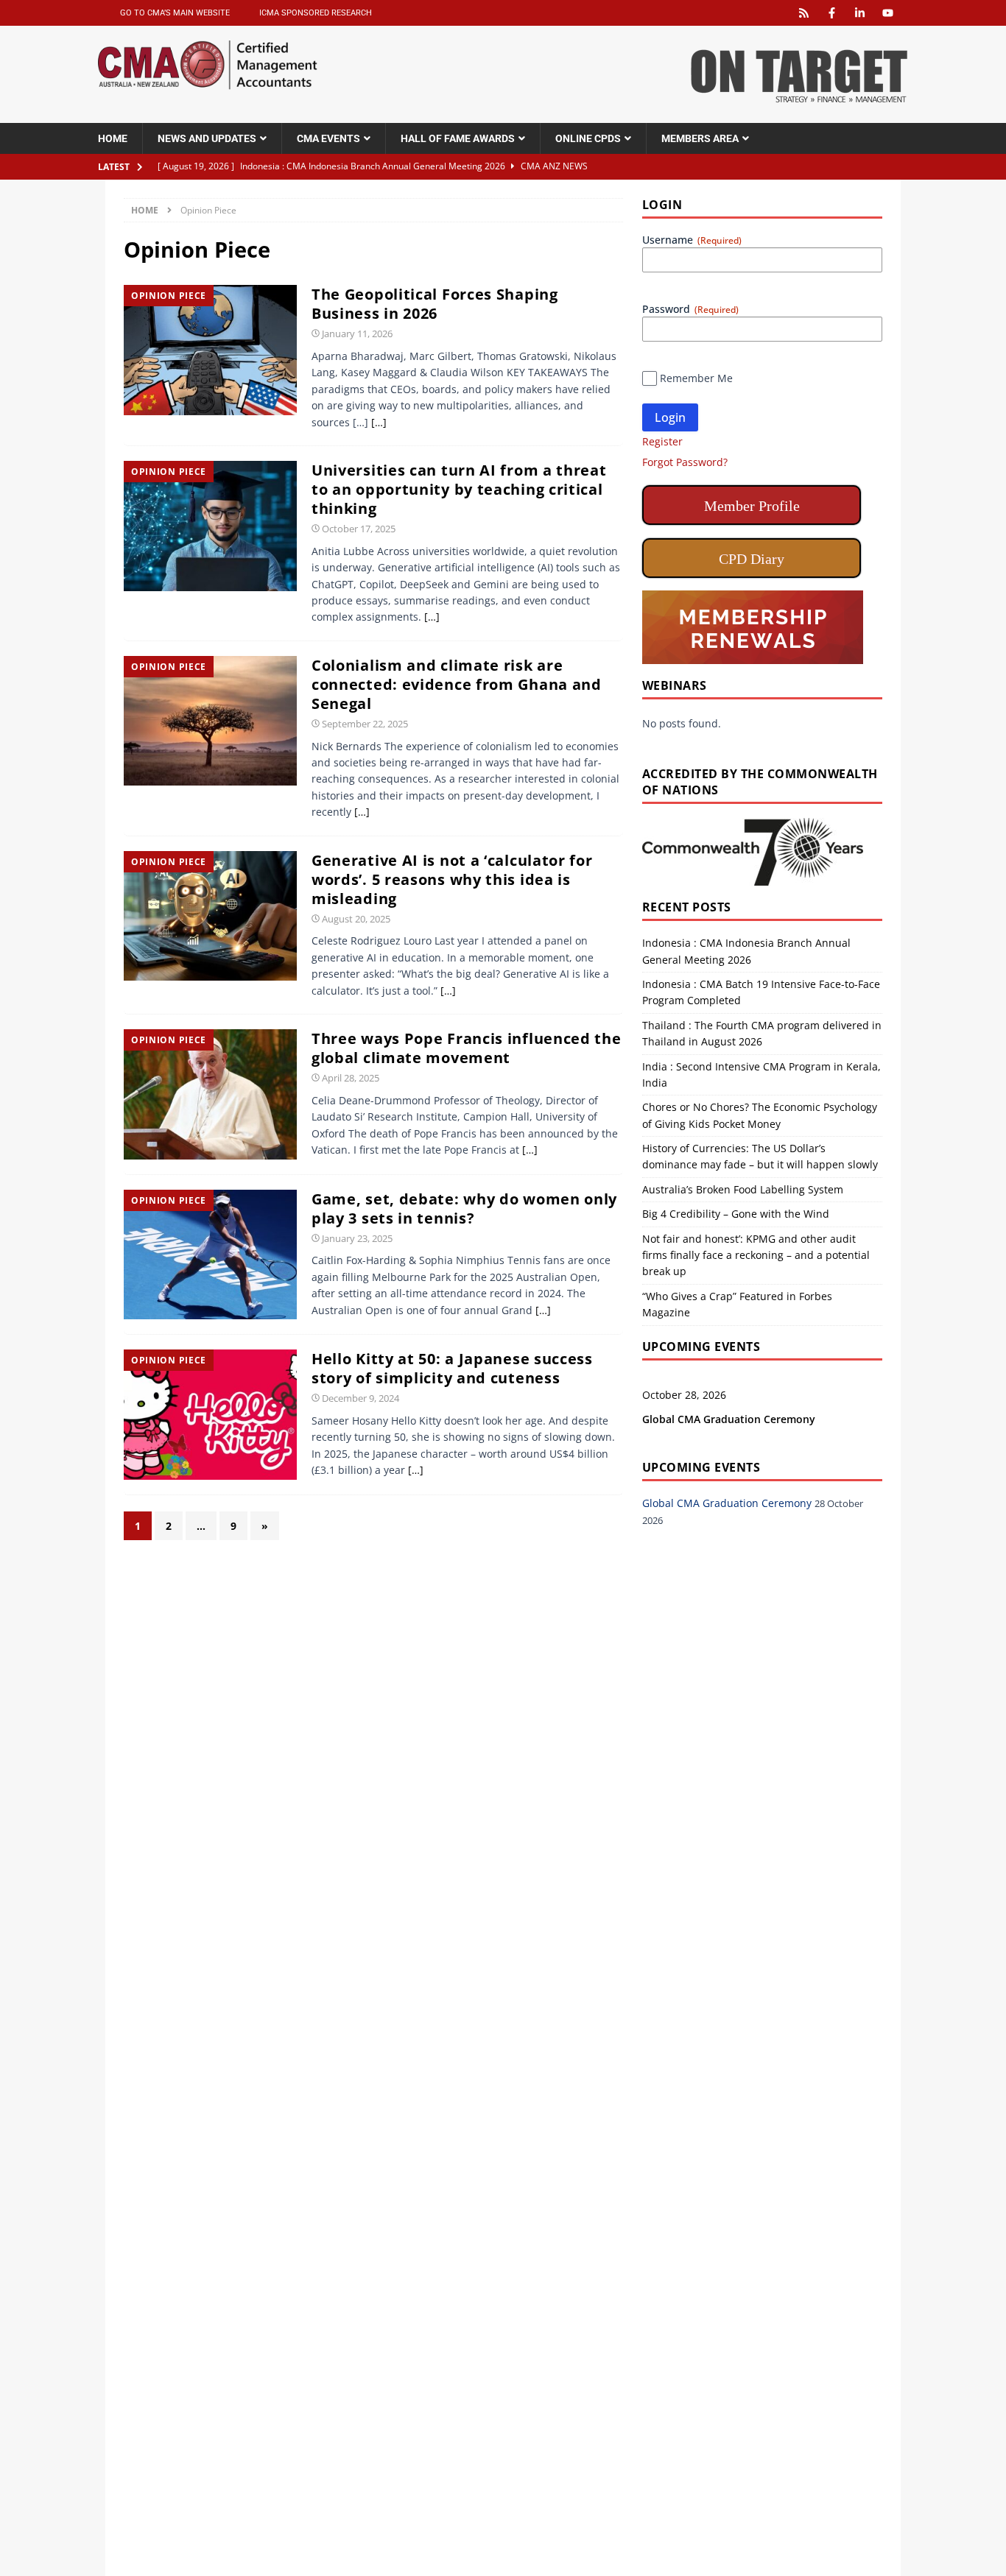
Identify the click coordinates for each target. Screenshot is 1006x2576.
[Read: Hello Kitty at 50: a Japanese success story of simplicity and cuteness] (210, 1413)
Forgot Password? (685, 462)
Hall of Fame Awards (458, 138)
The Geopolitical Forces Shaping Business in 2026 (435, 304)
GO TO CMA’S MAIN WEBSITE (175, 13)
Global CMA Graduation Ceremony (729, 1419)
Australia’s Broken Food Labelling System (743, 1189)
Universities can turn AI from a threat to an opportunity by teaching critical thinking (459, 489)
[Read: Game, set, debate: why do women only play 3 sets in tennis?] (210, 1253)
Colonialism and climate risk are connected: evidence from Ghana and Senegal (457, 684)
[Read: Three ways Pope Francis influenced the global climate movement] (210, 1093)
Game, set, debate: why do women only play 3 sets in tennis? (464, 1208)
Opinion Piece (169, 296)
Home (113, 138)
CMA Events (328, 138)
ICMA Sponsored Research (316, 13)
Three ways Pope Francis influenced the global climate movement (467, 1048)
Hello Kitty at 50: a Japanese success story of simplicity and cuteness (452, 1368)
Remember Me (696, 378)
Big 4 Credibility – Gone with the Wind (736, 1214)
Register (662, 441)
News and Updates (207, 138)
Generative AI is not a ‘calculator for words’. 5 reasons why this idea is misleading (452, 879)
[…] (379, 422)
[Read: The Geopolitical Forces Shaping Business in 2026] (210, 349)
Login (670, 417)
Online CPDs (588, 138)
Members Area (700, 138)
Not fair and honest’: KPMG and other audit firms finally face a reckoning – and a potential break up (756, 1255)
